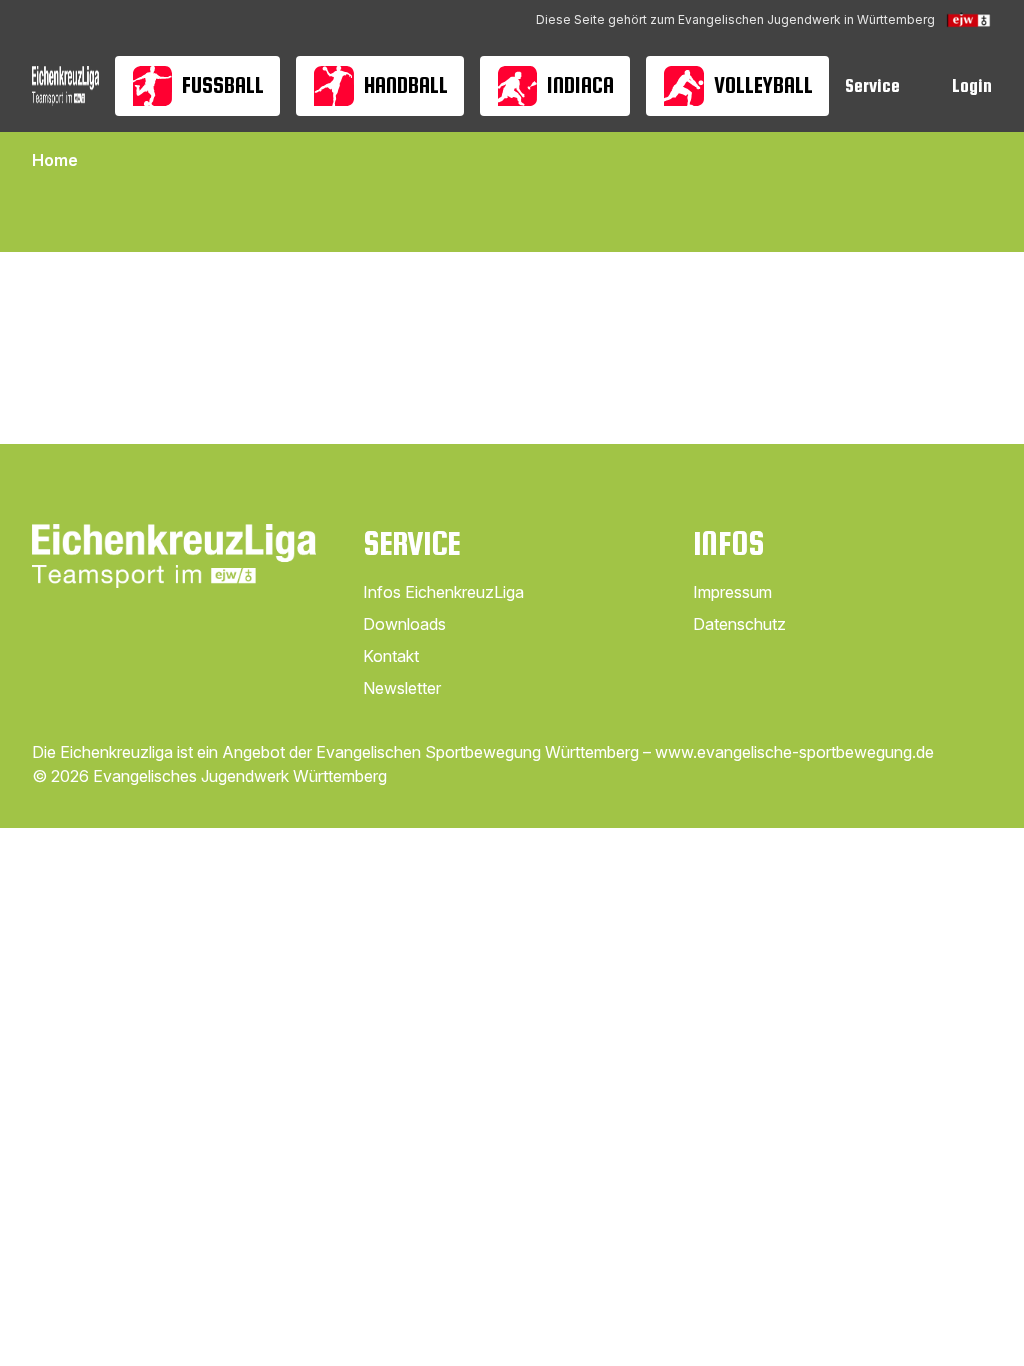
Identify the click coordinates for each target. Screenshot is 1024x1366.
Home (55, 160)
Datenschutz (739, 624)
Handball (406, 85)
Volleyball (763, 85)
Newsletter (402, 688)
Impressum (732, 592)
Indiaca (580, 85)
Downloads (404, 624)
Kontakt (391, 656)
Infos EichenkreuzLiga (443, 592)
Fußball (223, 85)
